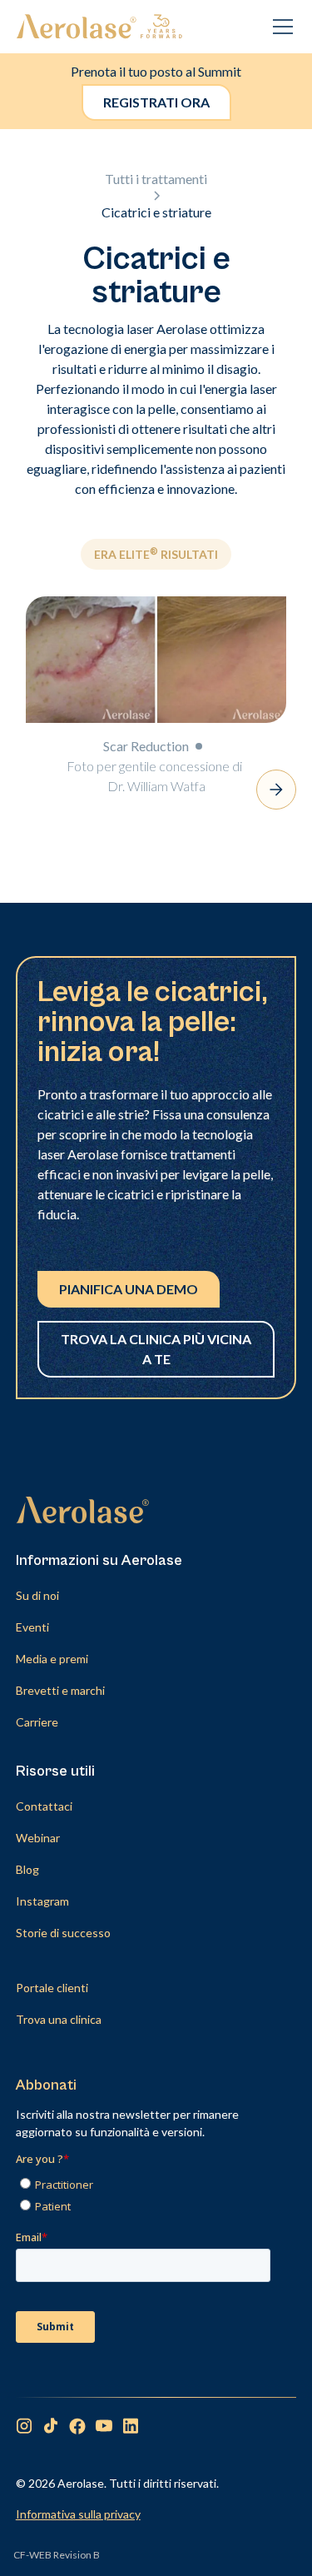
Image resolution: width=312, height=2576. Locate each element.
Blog (27, 1869)
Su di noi (37, 1595)
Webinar (38, 1838)
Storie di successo (63, 1933)
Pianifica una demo (129, 1289)
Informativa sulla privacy (78, 2514)
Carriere (37, 1722)
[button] (280, 27)
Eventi (32, 1627)
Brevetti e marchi (60, 1690)
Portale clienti (52, 1988)
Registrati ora (156, 102)
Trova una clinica (59, 2019)
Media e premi (52, 1659)
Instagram (42, 1901)
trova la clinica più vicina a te (156, 1349)
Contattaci (44, 1806)
